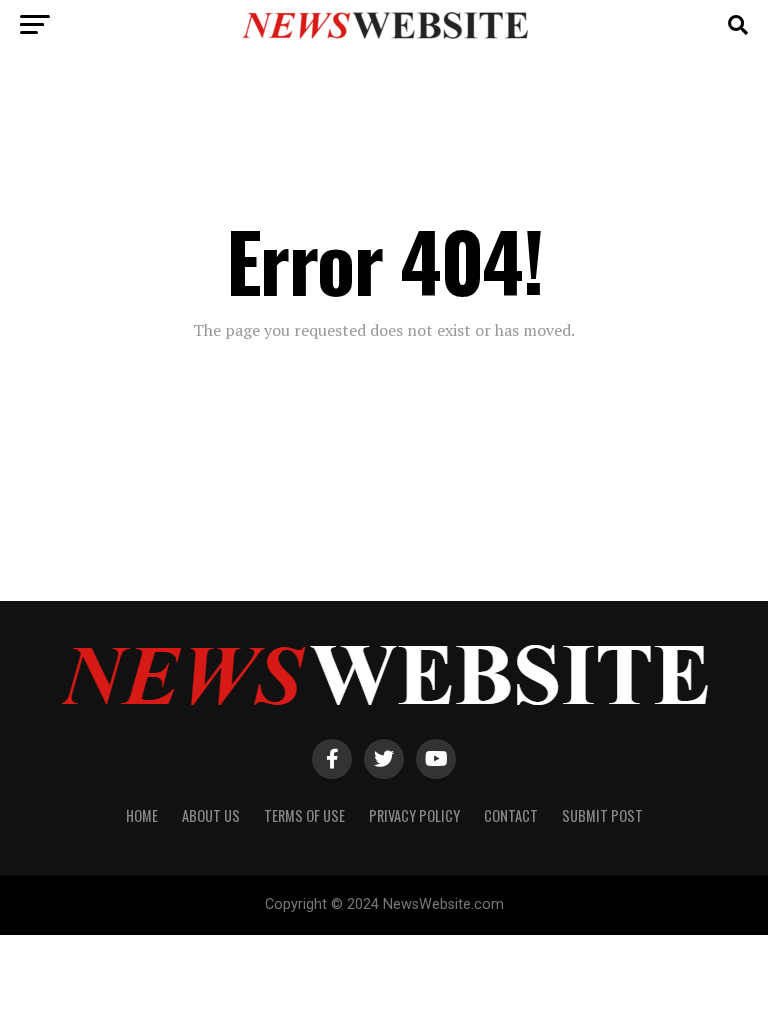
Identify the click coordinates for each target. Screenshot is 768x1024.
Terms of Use (304, 815)
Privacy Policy (414, 815)
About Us (211, 815)
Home (142, 815)
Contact (511, 815)
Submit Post (602, 815)
